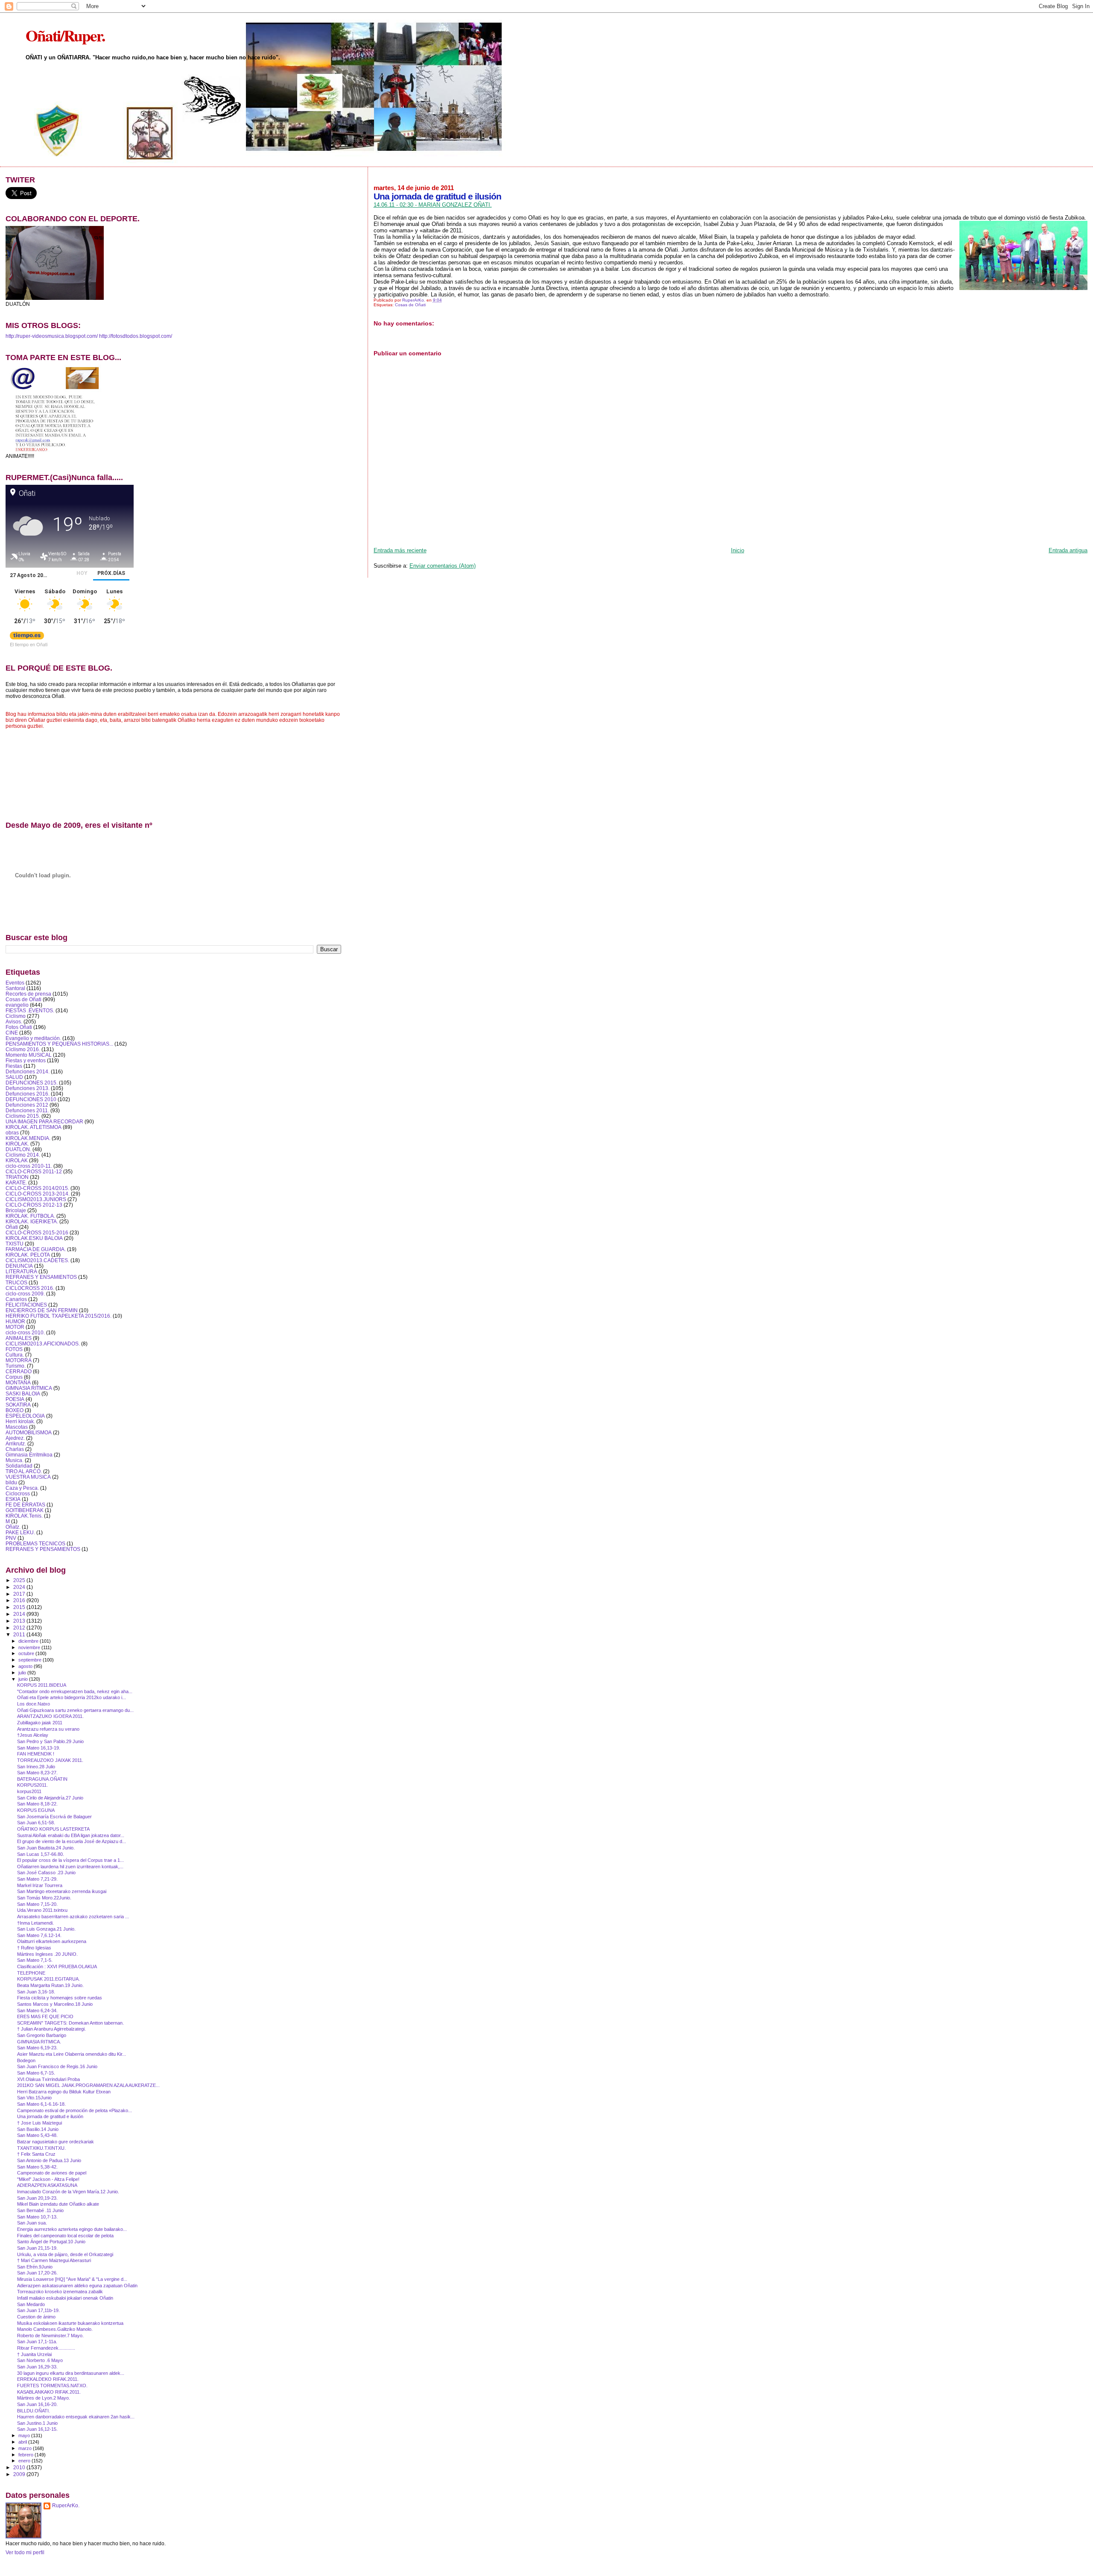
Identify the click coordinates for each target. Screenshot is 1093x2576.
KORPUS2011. (32, 1785)
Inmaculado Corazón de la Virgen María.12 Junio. (68, 2192)
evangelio (17, 1005)
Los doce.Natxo (34, 1704)
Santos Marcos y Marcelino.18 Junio (55, 2004)
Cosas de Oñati (410, 305)
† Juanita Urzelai (34, 2354)
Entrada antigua (1068, 550)
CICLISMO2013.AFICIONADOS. (43, 1344)
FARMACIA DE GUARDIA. (36, 1249)
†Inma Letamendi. (35, 1923)
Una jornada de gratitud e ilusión (50, 2116)
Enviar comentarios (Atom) (443, 566)
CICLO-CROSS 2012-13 (34, 1205)
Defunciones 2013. (28, 1088)
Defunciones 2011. (27, 1110)
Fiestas (14, 1066)
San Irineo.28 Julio (36, 1767)
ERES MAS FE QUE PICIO (45, 2016)
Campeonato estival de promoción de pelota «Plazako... (75, 2110)
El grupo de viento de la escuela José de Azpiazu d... (72, 1841)
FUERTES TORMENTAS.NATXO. (52, 2386)
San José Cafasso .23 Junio (46, 1873)
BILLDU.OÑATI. (34, 2411)
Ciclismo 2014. (23, 1155)
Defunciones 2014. (28, 1071)
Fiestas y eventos (26, 1060)
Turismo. (16, 1366)
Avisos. (14, 1021)
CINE (12, 1033)
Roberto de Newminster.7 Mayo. (50, 2336)
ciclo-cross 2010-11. (29, 1166)
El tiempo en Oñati (29, 644)
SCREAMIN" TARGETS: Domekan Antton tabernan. (70, 2023)
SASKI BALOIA (23, 1394)
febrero (26, 2455)
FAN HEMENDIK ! (36, 1754)
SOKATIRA (18, 1405)
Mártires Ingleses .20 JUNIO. (47, 1954)
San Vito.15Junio (34, 2098)
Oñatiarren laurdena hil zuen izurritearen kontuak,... (70, 1867)
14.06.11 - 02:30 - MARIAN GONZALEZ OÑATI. (433, 205)
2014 (20, 1614)
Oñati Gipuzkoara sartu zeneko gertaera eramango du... (75, 1710)
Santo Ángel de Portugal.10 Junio (51, 2242)
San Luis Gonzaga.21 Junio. (46, 1929)
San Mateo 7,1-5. (35, 1960)
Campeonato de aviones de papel (52, 2173)
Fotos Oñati (19, 1027)
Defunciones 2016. (28, 1094)
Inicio (738, 550)
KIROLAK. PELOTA (28, 1255)
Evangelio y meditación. (33, 1038)
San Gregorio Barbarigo (42, 2035)
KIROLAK (17, 1160)
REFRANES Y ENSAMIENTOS (41, 1277)
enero (25, 2461)
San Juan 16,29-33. (37, 2367)
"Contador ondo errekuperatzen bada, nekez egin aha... (75, 1691)
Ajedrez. (15, 1438)
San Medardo (31, 2304)
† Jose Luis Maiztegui (39, 2123)
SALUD (14, 1077)
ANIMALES (19, 1338)
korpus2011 (29, 1791)
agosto (26, 1666)
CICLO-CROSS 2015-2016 (37, 1232)
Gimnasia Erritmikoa (29, 1455)
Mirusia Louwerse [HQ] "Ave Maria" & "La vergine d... (72, 2279)
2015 (20, 1607)
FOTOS (14, 1349)
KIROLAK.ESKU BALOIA (34, 1238)
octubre (27, 1653)
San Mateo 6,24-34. (37, 2010)
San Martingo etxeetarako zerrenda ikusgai (62, 1891)
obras (12, 1133)
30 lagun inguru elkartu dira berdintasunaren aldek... (71, 2373)
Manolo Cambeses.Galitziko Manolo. (55, 2329)
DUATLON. (18, 1149)
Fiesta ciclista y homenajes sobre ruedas (60, 1998)
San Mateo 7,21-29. (37, 1879)
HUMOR (15, 1321)
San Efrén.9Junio (35, 2267)
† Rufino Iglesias (34, 1948)
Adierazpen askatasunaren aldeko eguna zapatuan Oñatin (77, 2286)
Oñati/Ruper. (65, 35)
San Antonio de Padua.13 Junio (49, 2160)
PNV (11, 1538)
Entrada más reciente (400, 550)
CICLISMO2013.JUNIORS (36, 1199)
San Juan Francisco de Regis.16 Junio (57, 2066)
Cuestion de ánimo (36, 2317)
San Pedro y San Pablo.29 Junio (50, 1741)
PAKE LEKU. (20, 1532)
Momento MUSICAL (29, 1055)
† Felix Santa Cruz (36, 2154)
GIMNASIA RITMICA (29, 1388)
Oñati (12, 1227)
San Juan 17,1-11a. (37, 2342)
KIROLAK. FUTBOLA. (30, 1216)
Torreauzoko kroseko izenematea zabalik (60, 2292)
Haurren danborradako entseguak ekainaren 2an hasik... (76, 2417)
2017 (20, 1594)
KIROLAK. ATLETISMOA (34, 1127)
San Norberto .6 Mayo (40, 2360)
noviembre (30, 1647)
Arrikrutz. (16, 1443)
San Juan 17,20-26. (37, 2273)
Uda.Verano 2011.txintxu (42, 1910)
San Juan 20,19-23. (37, 2198)
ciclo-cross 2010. (25, 1332)
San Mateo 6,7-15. (36, 2073)
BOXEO (15, 1410)
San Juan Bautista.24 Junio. (46, 1848)
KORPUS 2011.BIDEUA (42, 1685)
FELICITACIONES (26, 1305)
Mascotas (17, 1427)
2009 (20, 2474)
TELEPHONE (31, 1973)
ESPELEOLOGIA (25, 1416)
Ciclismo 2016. (23, 1049)
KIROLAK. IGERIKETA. (32, 1221)
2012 (20, 1628)
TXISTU (15, 1244)
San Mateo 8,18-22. (37, 1804)
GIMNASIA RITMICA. (39, 2042)
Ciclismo (16, 1016)
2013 (20, 1621)
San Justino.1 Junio (37, 2423)
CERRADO (19, 1371)
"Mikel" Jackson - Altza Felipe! (48, 2179)
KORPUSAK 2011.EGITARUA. (48, 1979)
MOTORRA (19, 1360)
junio (24, 1679)
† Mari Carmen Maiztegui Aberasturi (54, 2260)
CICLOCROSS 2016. (30, 1288)
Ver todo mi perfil (25, 2553)
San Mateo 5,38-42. (37, 2167)
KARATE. (16, 1182)
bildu (11, 1482)
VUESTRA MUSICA (28, 1477)
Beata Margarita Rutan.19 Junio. (50, 1985)
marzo (26, 2448)
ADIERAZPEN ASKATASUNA (47, 2185)
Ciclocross (18, 1493)
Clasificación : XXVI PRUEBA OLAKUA (57, 1966)
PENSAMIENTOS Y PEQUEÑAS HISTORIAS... (59, 1044)
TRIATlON (17, 1177)
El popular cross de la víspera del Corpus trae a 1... (70, 1860)
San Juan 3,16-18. (36, 1992)
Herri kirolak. (20, 1421)
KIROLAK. (17, 1144)
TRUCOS (16, 1282)
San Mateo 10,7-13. (37, 2217)
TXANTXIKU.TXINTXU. (41, 2148)
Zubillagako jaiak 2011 (40, 1723)
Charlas (15, 1449)
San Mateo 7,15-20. (37, 1904)
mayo (25, 2435)
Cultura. (15, 1355)
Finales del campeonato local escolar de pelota (65, 2236)
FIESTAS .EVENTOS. (30, 1010)
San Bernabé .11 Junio (40, 2210)
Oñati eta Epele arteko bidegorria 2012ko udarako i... (72, 1697)
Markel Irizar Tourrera (40, 1885)
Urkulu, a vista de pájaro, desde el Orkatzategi (65, 2254)
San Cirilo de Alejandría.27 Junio (50, 1798)
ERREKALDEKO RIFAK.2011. (48, 2379)
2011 (20, 1634)
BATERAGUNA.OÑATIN (42, 1779)
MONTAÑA (18, 1382)
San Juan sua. (32, 2223)
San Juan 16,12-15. (37, 2429)
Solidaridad (19, 1466)
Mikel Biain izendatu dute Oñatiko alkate (58, 2204)
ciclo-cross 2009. (25, 1294)
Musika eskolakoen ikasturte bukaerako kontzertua (70, 2323)
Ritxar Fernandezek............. (46, 2348)
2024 (20, 1587)
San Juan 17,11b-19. (38, 2310)
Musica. (15, 1460)
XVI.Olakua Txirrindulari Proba (48, 2079)
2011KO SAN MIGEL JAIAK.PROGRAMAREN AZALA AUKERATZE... (88, 2085)
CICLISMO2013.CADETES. (37, 1260)
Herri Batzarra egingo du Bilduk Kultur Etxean (64, 2092)
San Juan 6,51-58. (36, 1823)
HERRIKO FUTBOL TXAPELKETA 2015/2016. (58, 1316)
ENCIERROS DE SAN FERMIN (42, 1310)
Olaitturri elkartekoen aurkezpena (52, 1941)
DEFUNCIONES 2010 (31, 1099)
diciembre (29, 1641)
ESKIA (13, 1499)
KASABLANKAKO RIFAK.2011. (49, 2392)
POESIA (15, 1399)
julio (23, 1673)
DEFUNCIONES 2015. (32, 1083)
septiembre (31, 1660)
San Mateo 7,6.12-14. (39, 1935)
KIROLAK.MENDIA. (28, 1138)
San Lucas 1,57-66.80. (41, 1854)
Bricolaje (16, 1210)
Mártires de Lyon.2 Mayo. (44, 2398)
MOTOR (15, 1327)
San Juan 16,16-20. (37, 2404)
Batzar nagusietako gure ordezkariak (56, 2142)
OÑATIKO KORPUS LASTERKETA (53, 1829)
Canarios (16, 1299)
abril (23, 2442)
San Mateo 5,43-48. (37, 2135)
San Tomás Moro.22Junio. (44, 1898)
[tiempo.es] (27, 637)
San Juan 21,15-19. (37, 2248)
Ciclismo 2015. (23, 1116)
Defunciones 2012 (27, 1105)
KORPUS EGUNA (36, 1810)
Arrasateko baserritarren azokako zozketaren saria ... (73, 1917)
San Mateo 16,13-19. (39, 1748)
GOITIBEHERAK (25, 1510)
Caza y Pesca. (22, 1488)
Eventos (15, 983)
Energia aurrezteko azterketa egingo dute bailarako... (72, 2229)
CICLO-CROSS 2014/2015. (37, 1188)
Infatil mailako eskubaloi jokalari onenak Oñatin (65, 2298)
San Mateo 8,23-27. (37, 1773)
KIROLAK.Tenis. (24, 1516)
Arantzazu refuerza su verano (48, 1729)
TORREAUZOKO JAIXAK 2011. (50, 1760)
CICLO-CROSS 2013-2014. (38, 1194)
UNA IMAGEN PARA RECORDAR (44, 1121)
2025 (20, 1580)
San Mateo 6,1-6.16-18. (41, 2104)
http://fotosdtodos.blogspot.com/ (136, 336)
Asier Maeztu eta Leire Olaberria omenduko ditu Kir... (72, 2054)
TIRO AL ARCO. (24, 1471)
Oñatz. (13, 1527)
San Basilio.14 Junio (38, 2129)
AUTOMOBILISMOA (29, 1432)
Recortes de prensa (28, 994)
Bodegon (26, 2060)
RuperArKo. (66, 2506)
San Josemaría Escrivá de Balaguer (54, 1817)
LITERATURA (21, 1271)
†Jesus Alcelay (33, 1735)
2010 (20, 2467)
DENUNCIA (19, 1266)
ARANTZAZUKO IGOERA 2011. (50, 1716)
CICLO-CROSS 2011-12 (34, 1171)
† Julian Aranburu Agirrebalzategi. (51, 2029)
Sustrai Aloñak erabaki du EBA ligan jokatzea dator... (71, 1835)
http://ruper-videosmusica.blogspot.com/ (52, 336)
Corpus (14, 1377)
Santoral (15, 988)
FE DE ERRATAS (25, 1505)
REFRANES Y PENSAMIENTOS (43, 1549)
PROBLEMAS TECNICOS (35, 1543)
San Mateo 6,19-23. (37, 2048)
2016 (20, 1600)
